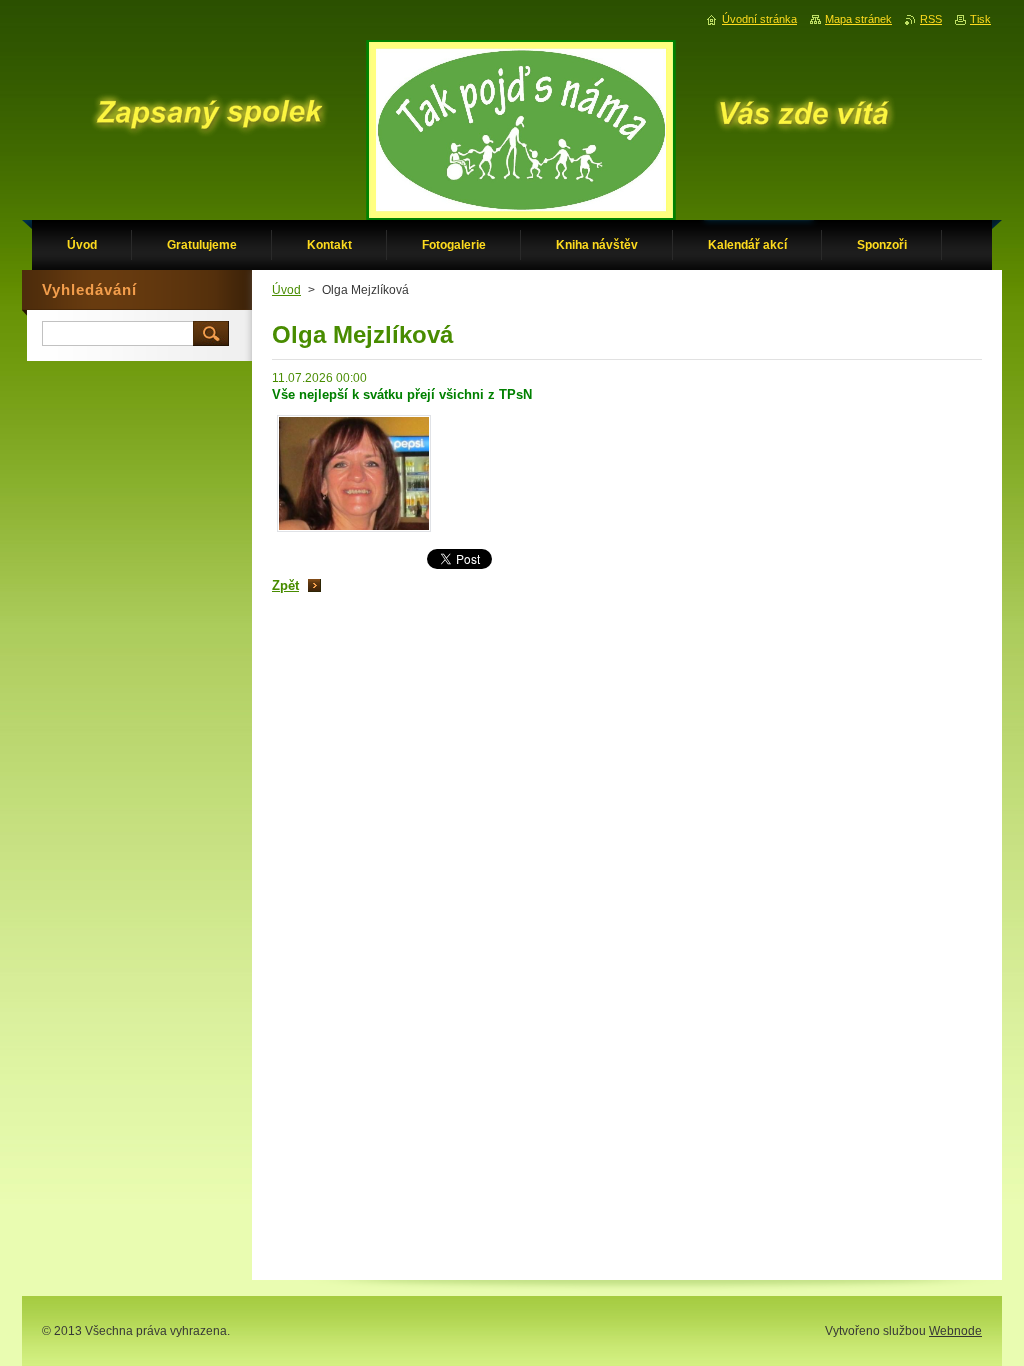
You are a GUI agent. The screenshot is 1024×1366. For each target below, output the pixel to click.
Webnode (955, 1331)
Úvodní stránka (759, 19)
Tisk (980, 19)
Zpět (285, 585)
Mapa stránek (858, 19)
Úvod (286, 290)
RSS (931, 19)
